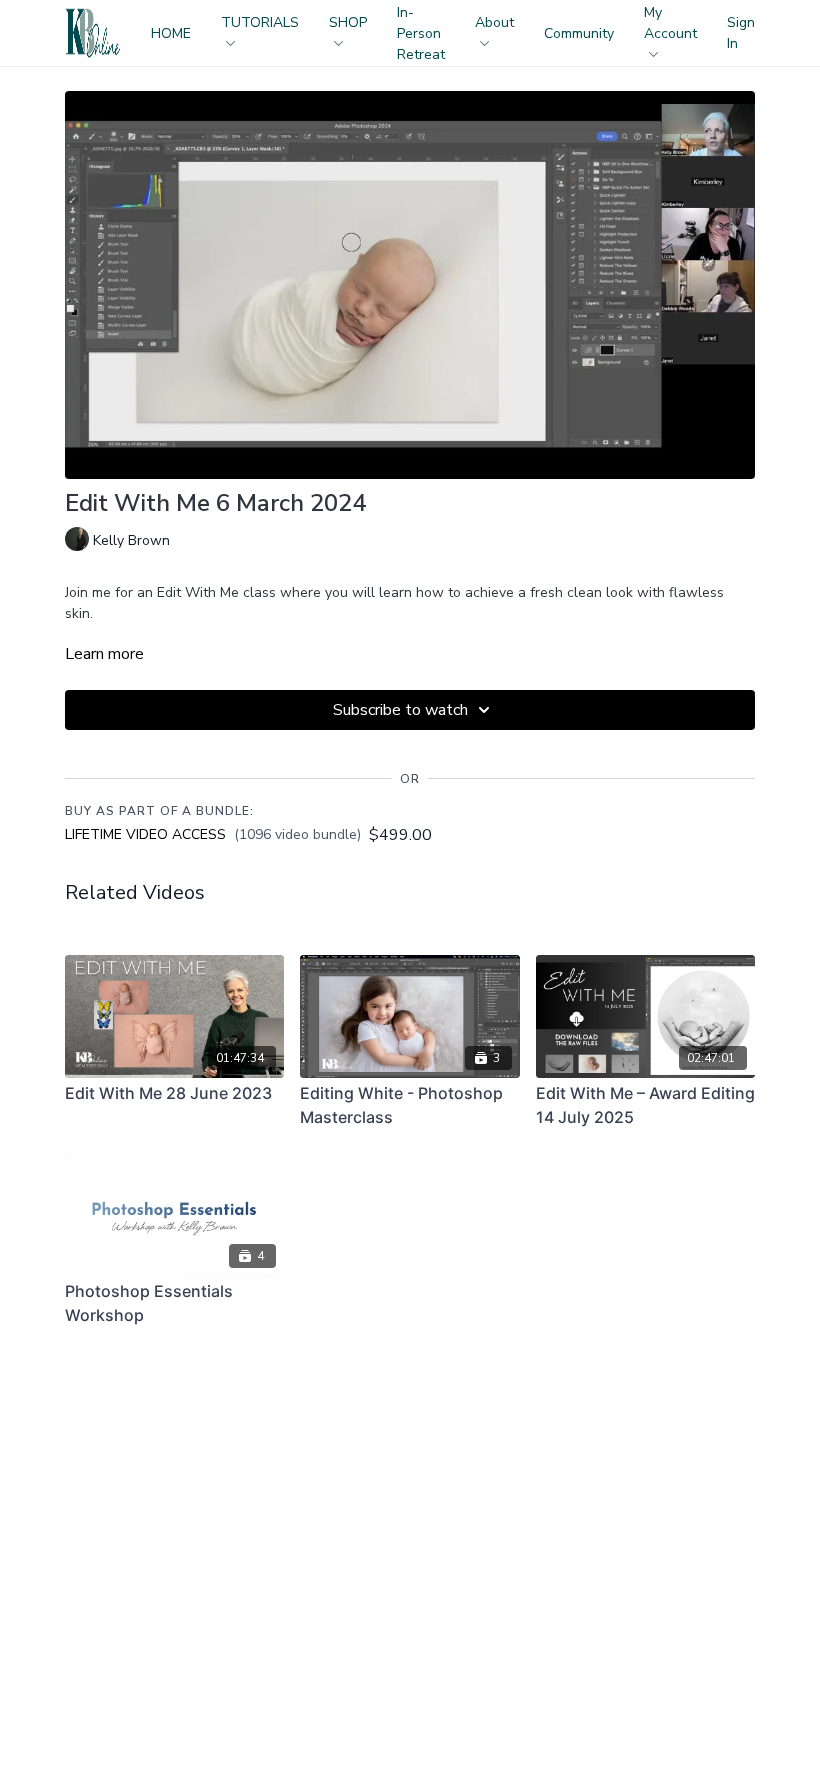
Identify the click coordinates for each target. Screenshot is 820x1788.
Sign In (741, 33)
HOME (171, 33)
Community (579, 33)
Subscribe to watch (400, 710)
